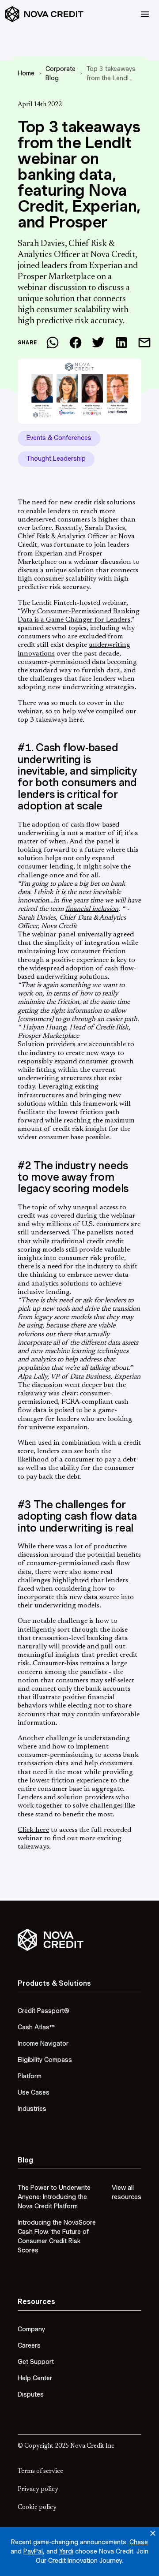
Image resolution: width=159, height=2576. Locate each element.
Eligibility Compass (45, 2060)
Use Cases (34, 2092)
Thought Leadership (56, 459)
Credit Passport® (44, 2011)
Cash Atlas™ (36, 2027)
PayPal (33, 2551)
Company (31, 2329)
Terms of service (40, 2472)
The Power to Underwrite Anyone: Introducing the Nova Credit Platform (54, 2197)
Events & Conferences (59, 438)
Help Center (35, 2378)
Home (26, 73)
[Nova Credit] (44, 14)
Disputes (31, 2394)
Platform (30, 2076)
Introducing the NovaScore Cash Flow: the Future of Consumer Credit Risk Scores (57, 2236)
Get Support (36, 2362)
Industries (32, 2109)
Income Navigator (43, 2043)
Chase (139, 2542)
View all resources (127, 2192)
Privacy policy (38, 2490)
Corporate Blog (61, 73)
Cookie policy (37, 2508)
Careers (29, 2345)
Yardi (66, 2551)
